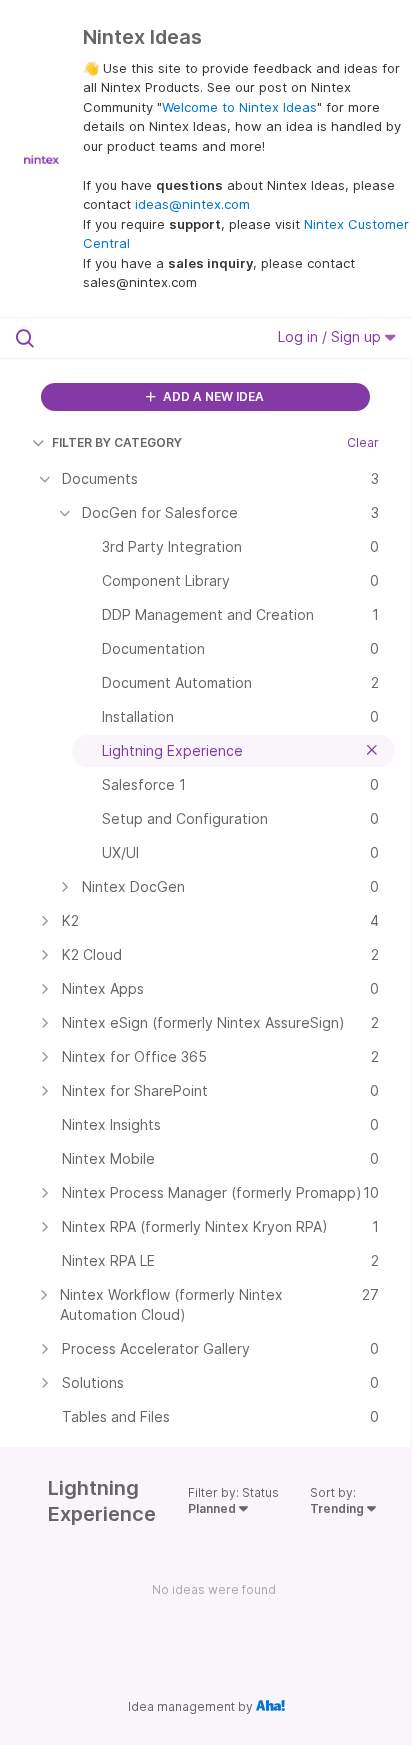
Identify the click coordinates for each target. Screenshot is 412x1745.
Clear (363, 442)
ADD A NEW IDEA (212, 396)
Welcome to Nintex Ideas (239, 107)
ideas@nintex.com (192, 204)
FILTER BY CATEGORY (117, 442)
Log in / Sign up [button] (331, 336)
